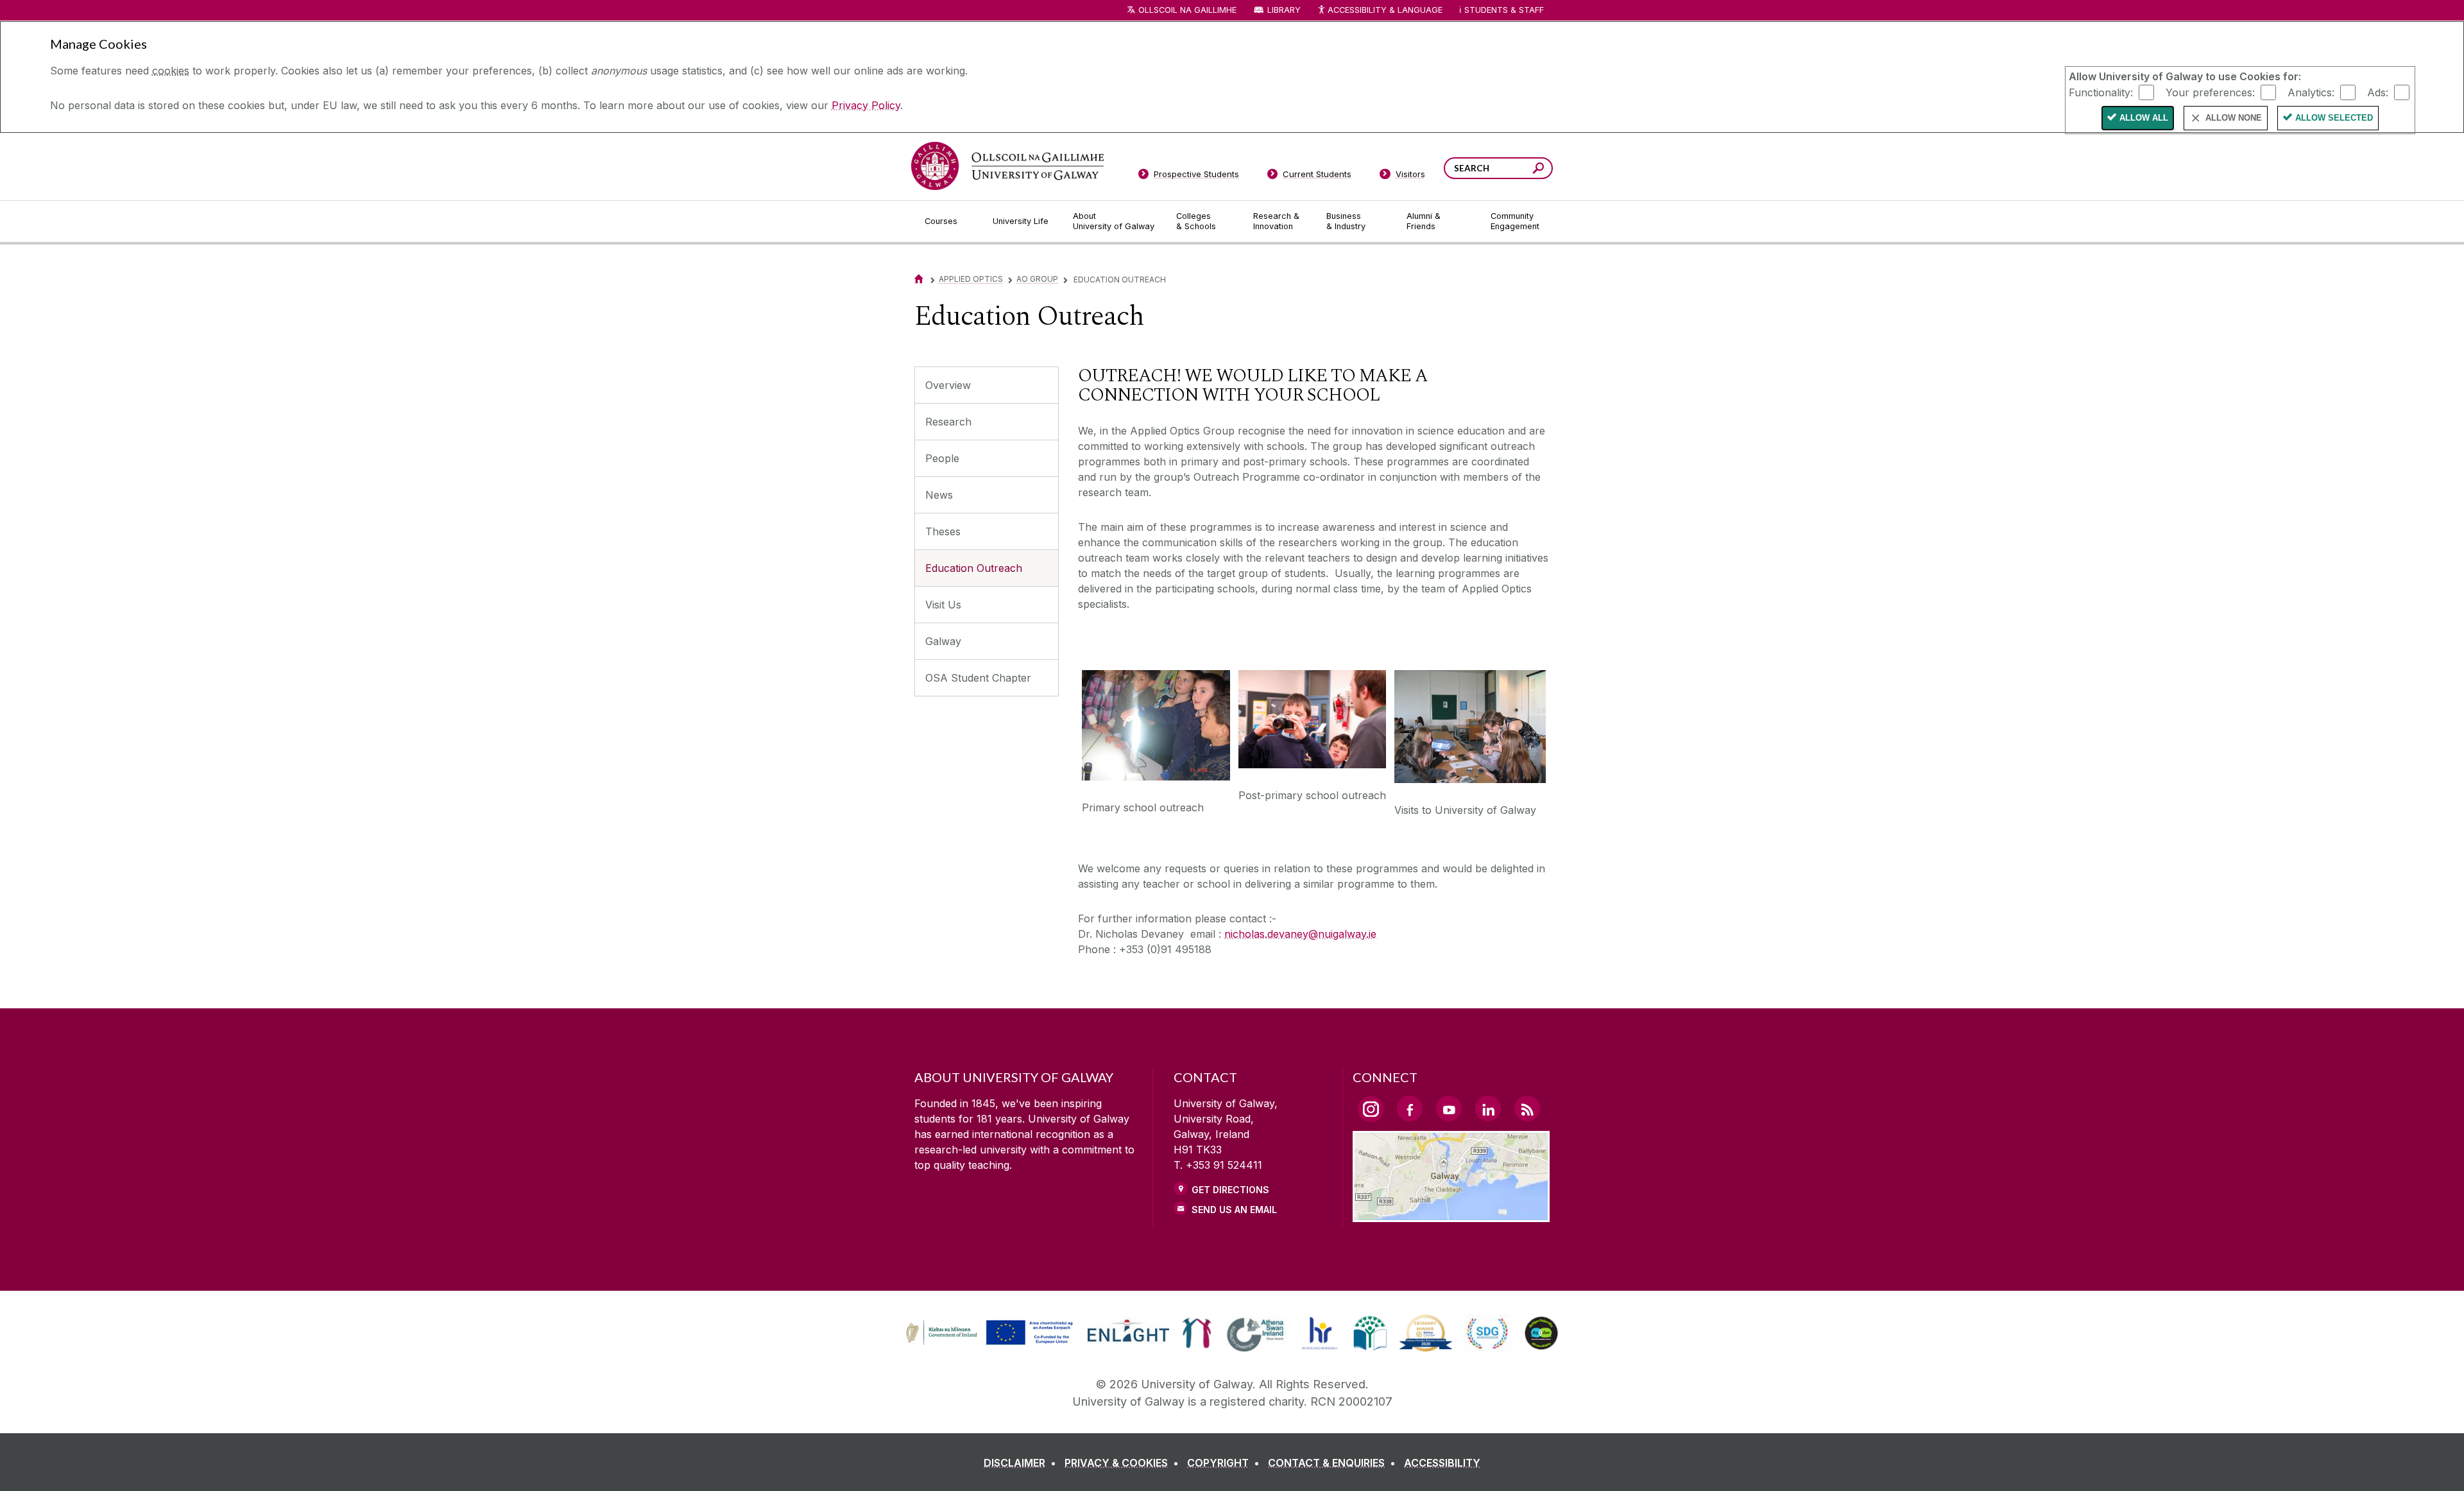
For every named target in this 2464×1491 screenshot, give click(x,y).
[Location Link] (1451, 1214)
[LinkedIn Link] (1488, 1108)
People (942, 458)
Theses (943, 531)
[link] (988, 1333)
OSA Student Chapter (978, 678)
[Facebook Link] (1410, 1108)
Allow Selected (2334, 118)
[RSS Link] (1527, 1108)
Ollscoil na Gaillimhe (1187, 10)
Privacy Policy (866, 105)
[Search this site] (1538, 170)
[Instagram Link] (1371, 1109)
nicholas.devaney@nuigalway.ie (1300, 934)
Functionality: (2101, 92)
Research (948, 422)
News (939, 495)
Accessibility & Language (1385, 10)
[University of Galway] (1007, 166)
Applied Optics (971, 279)
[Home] (919, 279)
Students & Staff (1504, 10)
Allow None (2234, 118)
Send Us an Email (1234, 1210)
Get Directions (1230, 1190)
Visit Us (943, 605)
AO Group (1037, 279)
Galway (943, 641)
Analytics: (2311, 92)
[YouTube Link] (1449, 1108)
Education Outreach (974, 568)
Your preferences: (2210, 92)
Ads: (2378, 92)
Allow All (2144, 118)
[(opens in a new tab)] (991, 1343)
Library (1284, 10)
